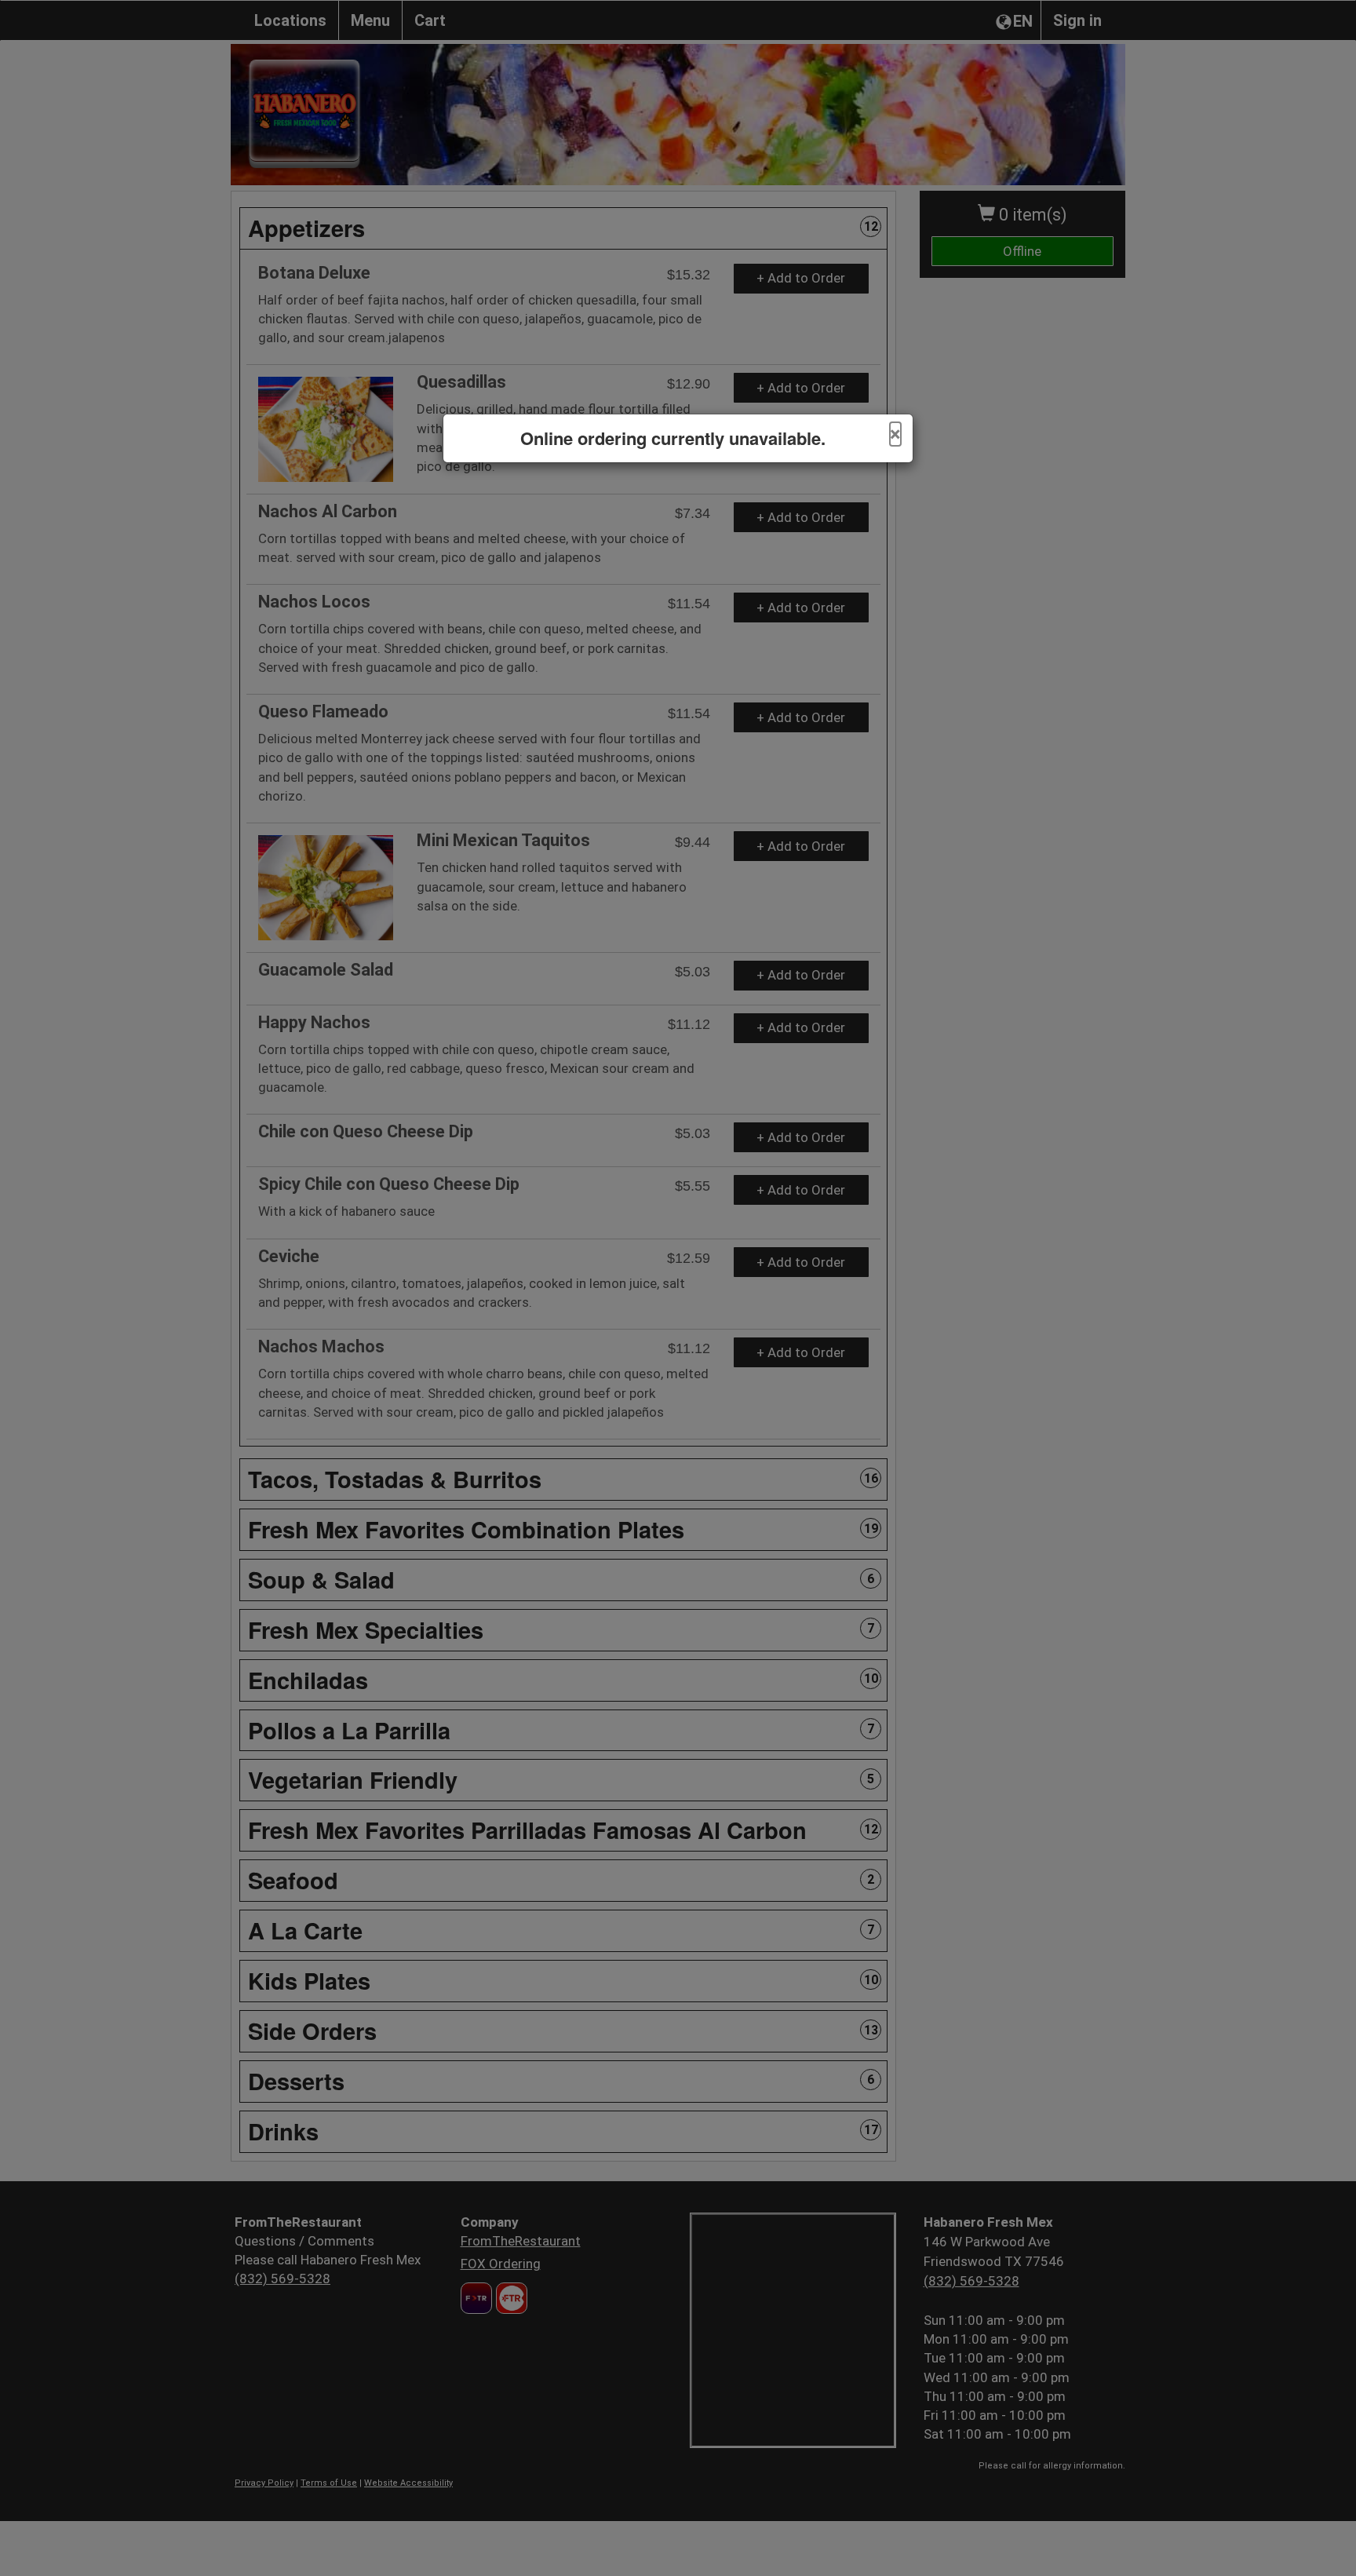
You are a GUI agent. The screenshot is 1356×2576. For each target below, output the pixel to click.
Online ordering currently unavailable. (673, 438)
